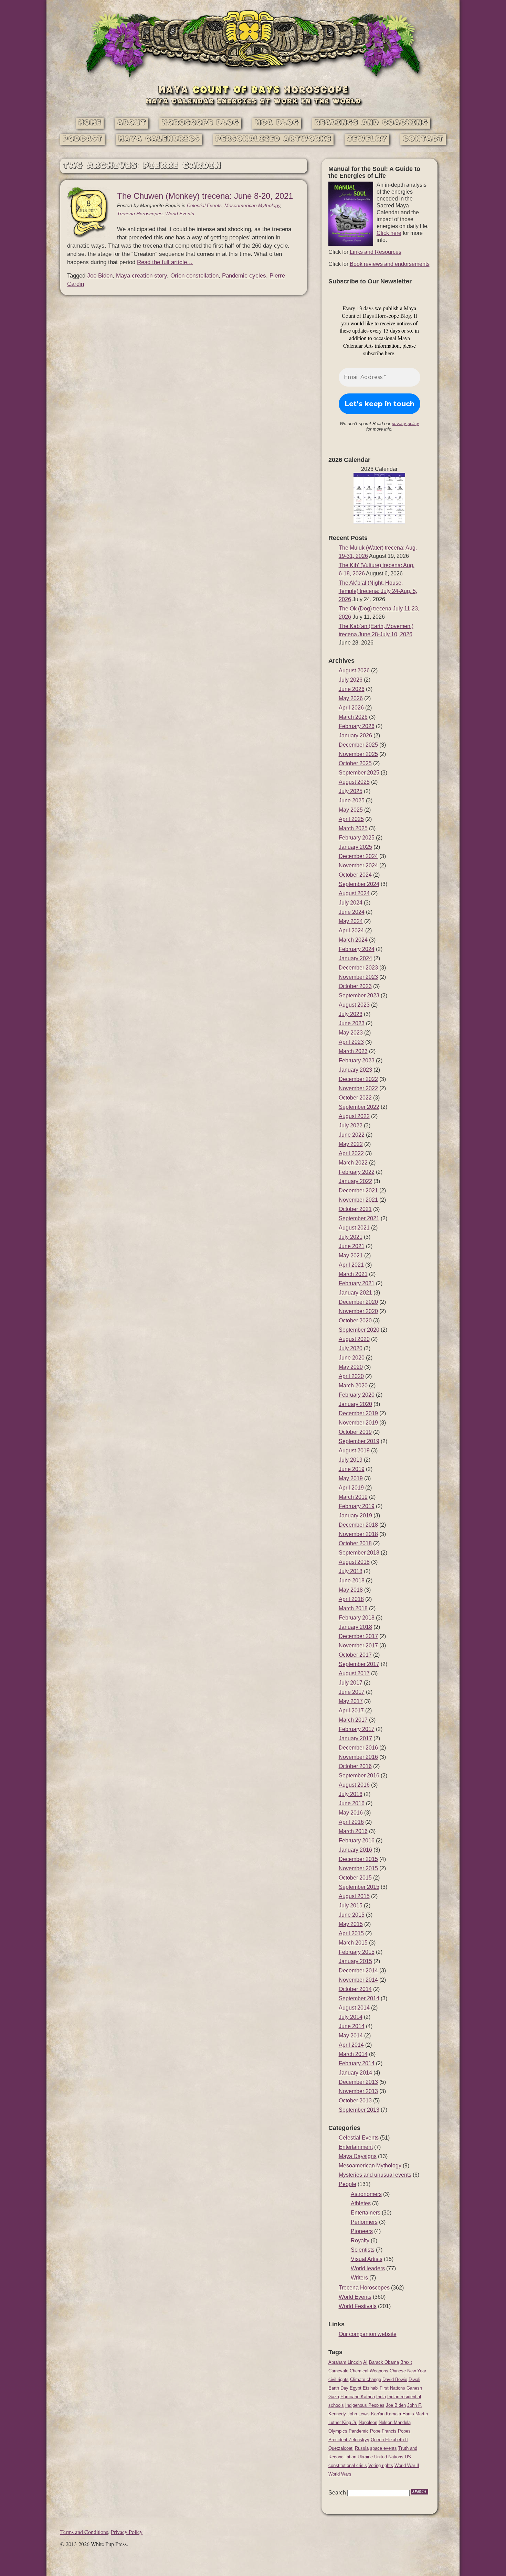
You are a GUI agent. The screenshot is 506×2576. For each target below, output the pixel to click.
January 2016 (355, 1850)
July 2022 (351, 1125)
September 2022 (359, 1107)
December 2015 (358, 1859)
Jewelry (367, 139)
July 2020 (351, 1348)
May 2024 (351, 921)
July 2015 (351, 1906)
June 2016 (352, 1803)
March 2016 (353, 1831)
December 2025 (358, 745)
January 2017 (355, 1738)
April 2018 (351, 1599)
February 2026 (357, 726)
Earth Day (338, 2388)
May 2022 (351, 1144)
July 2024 (351, 903)
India (381, 2397)
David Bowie (395, 2379)
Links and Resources (376, 252)
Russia (362, 2448)
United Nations (389, 2457)
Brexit (406, 2362)
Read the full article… (165, 262)
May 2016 (351, 1813)
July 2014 (351, 2017)
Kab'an (378, 2414)
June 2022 (352, 1135)
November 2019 (358, 1423)
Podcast (82, 139)
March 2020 (353, 1386)
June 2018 (352, 1581)
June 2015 (352, 1915)
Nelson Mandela (395, 2422)
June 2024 (352, 912)
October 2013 (355, 2101)
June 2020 (352, 1358)
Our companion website (368, 2334)
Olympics (338, 2431)
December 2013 (358, 2082)
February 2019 (357, 1506)
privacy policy (405, 424)
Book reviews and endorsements (390, 264)
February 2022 (357, 1172)
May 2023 (351, 1033)
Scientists (363, 2250)
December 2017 (358, 1636)
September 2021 (359, 1218)
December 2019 (358, 1413)
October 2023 (355, 986)
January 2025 (355, 847)
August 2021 (354, 1228)
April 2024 (351, 930)
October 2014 (355, 1989)
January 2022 (355, 1181)
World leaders (368, 2268)
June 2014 (352, 2026)
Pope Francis (383, 2431)
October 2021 (355, 1209)
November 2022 (358, 1088)
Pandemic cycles (244, 276)
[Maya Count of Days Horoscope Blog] (253, 78)
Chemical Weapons (369, 2371)
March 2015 (353, 1943)
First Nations (392, 2388)
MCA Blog (277, 123)
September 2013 (359, 2110)
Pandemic (359, 2431)
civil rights (339, 2379)
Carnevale (338, 2371)
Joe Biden (100, 276)
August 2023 (354, 1005)
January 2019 (355, 1516)
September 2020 (359, 1330)
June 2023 (352, 1023)
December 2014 (358, 1971)
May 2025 (351, 810)
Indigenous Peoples (365, 2405)
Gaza (334, 2397)
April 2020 (351, 1376)
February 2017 (357, 1729)
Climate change (366, 2379)
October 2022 (355, 1098)
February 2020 (357, 1395)
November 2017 (358, 1646)
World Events (180, 214)
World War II (407, 2465)
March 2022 (353, 1163)
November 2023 (358, 977)
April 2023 (351, 1042)
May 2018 (351, 1590)
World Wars (340, 2474)
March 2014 (353, 2054)
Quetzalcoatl (341, 2448)
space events (383, 2448)
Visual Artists (367, 2259)
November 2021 (358, 1200)
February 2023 (357, 1060)
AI (365, 2362)
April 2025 (351, 819)
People (347, 2184)
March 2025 (353, 828)
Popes (404, 2431)
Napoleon (368, 2422)
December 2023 (358, 968)
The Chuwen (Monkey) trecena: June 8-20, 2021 (205, 196)
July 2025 (351, 791)
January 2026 (355, 735)
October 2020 (355, 1321)
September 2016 (359, 1776)
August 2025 (354, 782)
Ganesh (414, 2388)
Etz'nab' (371, 2388)
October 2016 (355, 1766)
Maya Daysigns (358, 2156)
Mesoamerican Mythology (252, 205)
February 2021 (357, 1283)
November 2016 (358, 1757)
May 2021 (351, 1255)
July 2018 (351, 1571)
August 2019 (354, 1451)
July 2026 (351, 680)
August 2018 (354, 1562)
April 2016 (351, 1822)
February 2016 (357, 1841)
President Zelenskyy (349, 2440)
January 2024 (355, 958)
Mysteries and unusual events (375, 2175)
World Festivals (358, 2306)
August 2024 (354, 893)
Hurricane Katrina (358, 2397)
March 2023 (353, 1051)
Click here (389, 233)
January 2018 (355, 1627)
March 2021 (353, 1274)
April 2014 (351, 2045)
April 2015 (351, 1933)
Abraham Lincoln (345, 2362)
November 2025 (358, 754)
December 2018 (358, 1525)
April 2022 (351, 1153)
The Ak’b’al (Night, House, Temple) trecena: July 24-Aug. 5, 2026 (378, 591)
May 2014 (351, 2036)
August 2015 (354, 1896)
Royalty (360, 2241)
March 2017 (353, 1720)
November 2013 (358, 2091)
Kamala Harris (400, 2414)
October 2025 (355, 763)
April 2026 (351, 708)
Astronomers (366, 2194)
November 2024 (358, 865)
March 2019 (353, 1497)
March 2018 (353, 1608)
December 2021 (358, 1190)
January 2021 (355, 1293)
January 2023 (355, 1070)
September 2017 (359, 1664)
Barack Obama (384, 2362)
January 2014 (355, 2073)
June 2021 (352, 1246)
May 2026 (351, 698)
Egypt (356, 2388)
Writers (359, 2278)
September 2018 (359, 1553)
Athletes (361, 2203)
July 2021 (351, 1237)
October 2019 (355, 1432)
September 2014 (359, 1998)
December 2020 (358, 1302)
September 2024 (359, 884)
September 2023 (359, 995)
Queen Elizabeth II (389, 2440)
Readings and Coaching (371, 123)
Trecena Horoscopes (140, 214)
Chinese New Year (408, 2371)
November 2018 (358, 1534)
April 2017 (351, 1711)
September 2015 (359, 1887)
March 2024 (353, 940)
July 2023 (351, 1014)
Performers (364, 2222)
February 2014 (357, 2063)
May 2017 (351, 1701)
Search (337, 2493)
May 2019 (351, 1478)
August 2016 (354, 1785)
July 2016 (351, 1794)
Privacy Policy (127, 2532)
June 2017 (352, 1692)
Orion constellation (194, 276)
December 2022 (358, 1079)
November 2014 (358, 1980)
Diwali (414, 2379)
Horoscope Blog (200, 123)
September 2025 (359, 773)
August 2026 (354, 670)
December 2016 (358, 1748)
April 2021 (351, 1265)
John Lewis (359, 2414)
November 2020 (358, 1311)
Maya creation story (141, 276)
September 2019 (359, 1441)
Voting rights (381, 2465)
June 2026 (352, 689)
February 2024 (357, 949)
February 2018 (357, 1618)
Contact (423, 139)
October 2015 (355, 1878)
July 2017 (351, 1683)
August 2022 (354, 1116)
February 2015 (357, 1952)
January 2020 (355, 1404)
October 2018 (355, 1543)
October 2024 (355, 875)
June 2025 (352, 800)
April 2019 (351, 1488)
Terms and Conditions (84, 2532)
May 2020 (351, 1367)
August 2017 (354, 1673)
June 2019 (352, 1469)
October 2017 (355, 1655)
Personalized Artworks (273, 139)
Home (90, 123)
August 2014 (354, 2008)
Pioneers (362, 2231)
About (131, 123)
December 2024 (358, 856)
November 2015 (358, 1868)
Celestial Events (204, 205)
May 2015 (351, 1924)
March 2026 (353, 717)
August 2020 (354, 1339)
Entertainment (356, 2147)
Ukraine (365, 2457)
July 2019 (351, 1460)
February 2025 (357, 838)
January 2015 (355, 1961)
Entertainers (366, 2213)
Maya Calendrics (159, 139)
